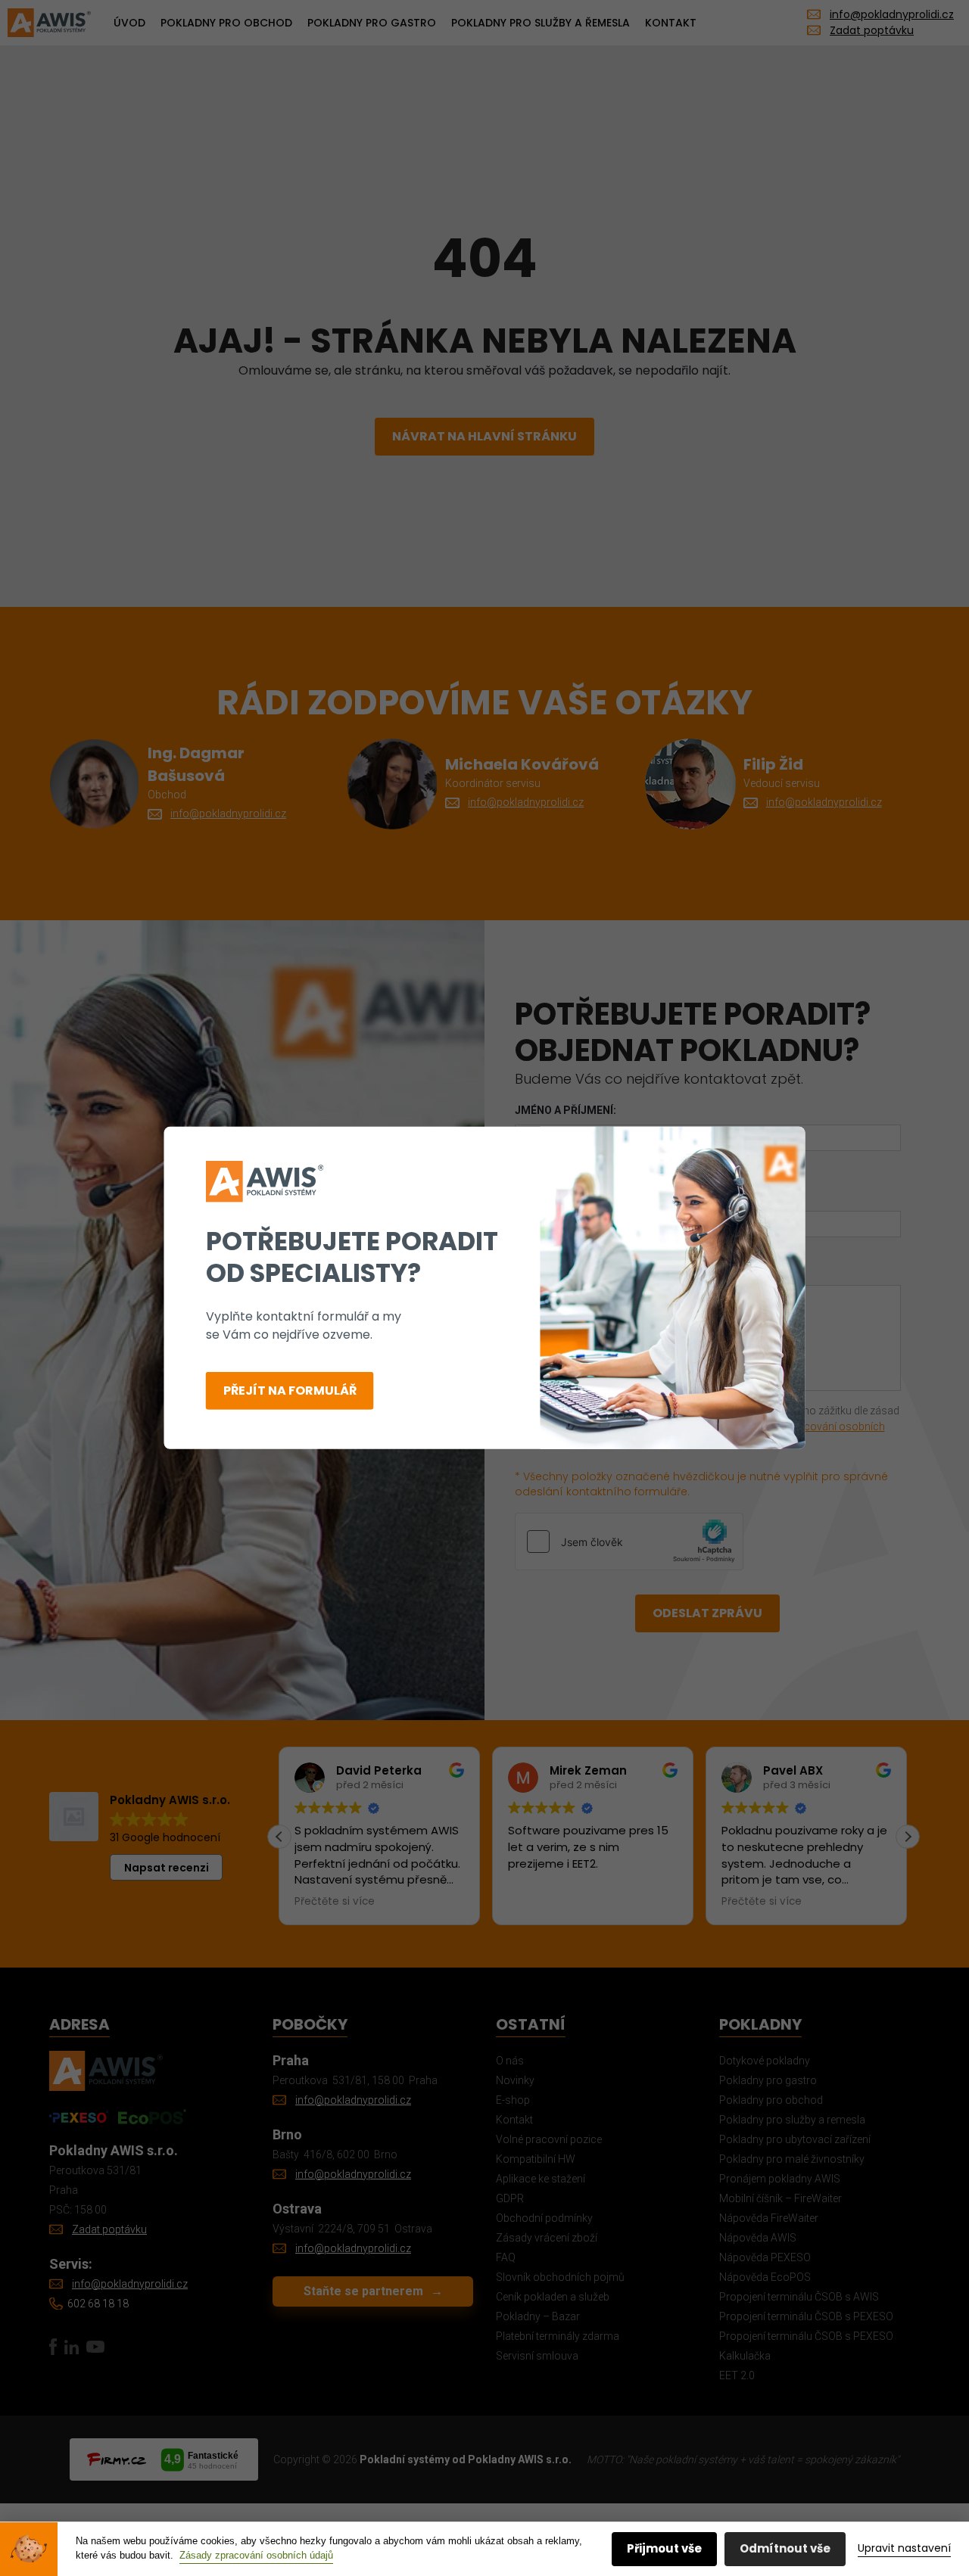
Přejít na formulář (290, 1391)
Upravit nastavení (904, 2548)
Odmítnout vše (785, 2548)
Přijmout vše (664, 2548)
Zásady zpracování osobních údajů (256, 2555)
